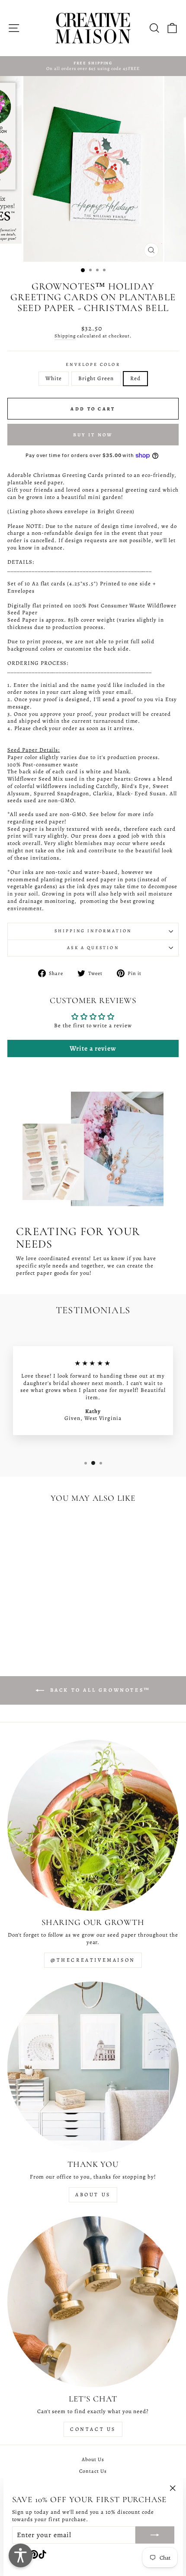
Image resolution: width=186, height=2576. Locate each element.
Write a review (93, 1048)
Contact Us (93, 2471)
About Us (93, 2195)
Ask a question (93, 948)
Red (135, 378)
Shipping (65, 336)
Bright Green (96, 378)
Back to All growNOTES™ (99, 1690)
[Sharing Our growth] (93, 1825)
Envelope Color (93, 365)
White (54, 378)
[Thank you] (93, 2067)
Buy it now (93, 435)
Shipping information (93, 931)
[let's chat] (93, 2302)
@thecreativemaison (93, 1960)
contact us (93, 2429)
